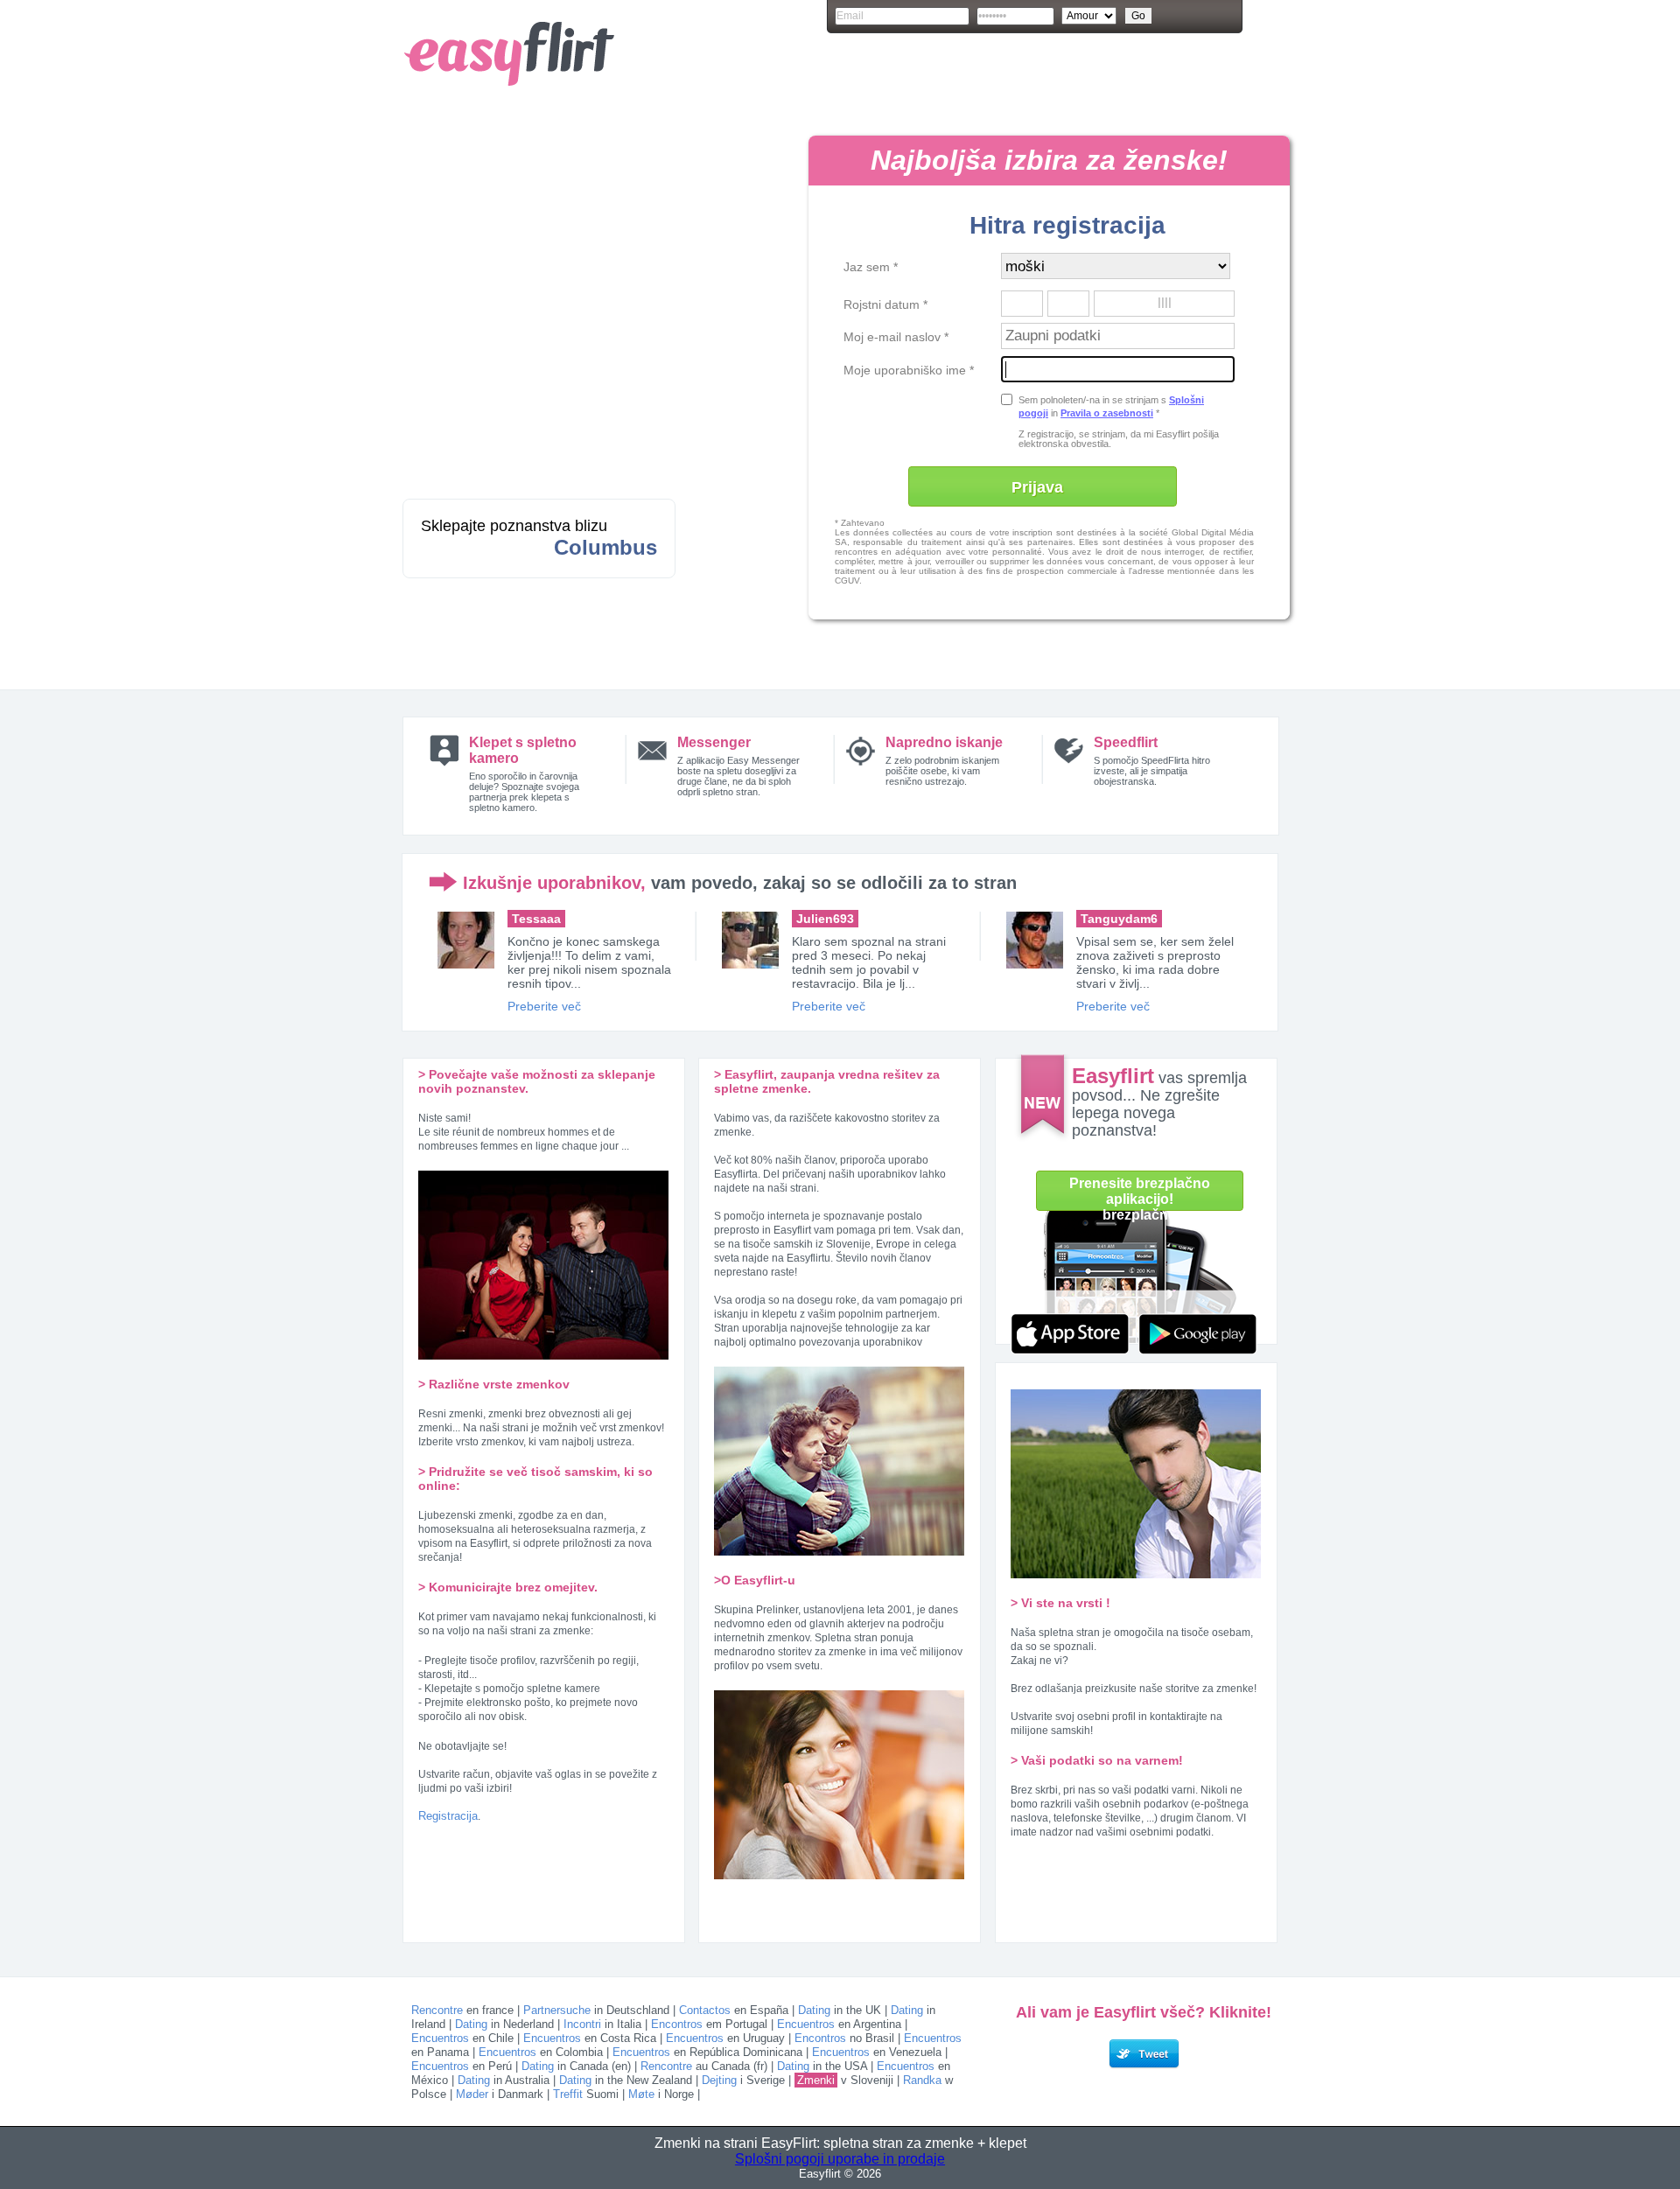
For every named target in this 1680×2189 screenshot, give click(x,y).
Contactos (705, 2010)
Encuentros (806, 2024)
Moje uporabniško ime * (909, 370)
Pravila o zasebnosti (1107, 413)
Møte (641, 2094)
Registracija (448, 1816)
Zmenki (816, 2080)
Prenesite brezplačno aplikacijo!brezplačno (1140, 1196)
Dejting (719, 2080)
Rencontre (437, 2010)
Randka (922, 2080)
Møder (472, 2094)
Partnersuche (557, 2010)
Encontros (677, 2024)
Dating (814, 2010)
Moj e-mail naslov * (896, 337)
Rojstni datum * (885, 304)
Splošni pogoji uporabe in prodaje (840, 2159)
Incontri (582, 2024)
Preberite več (544, 1006)
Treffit (568, 2094)
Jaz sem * (871, 267)
